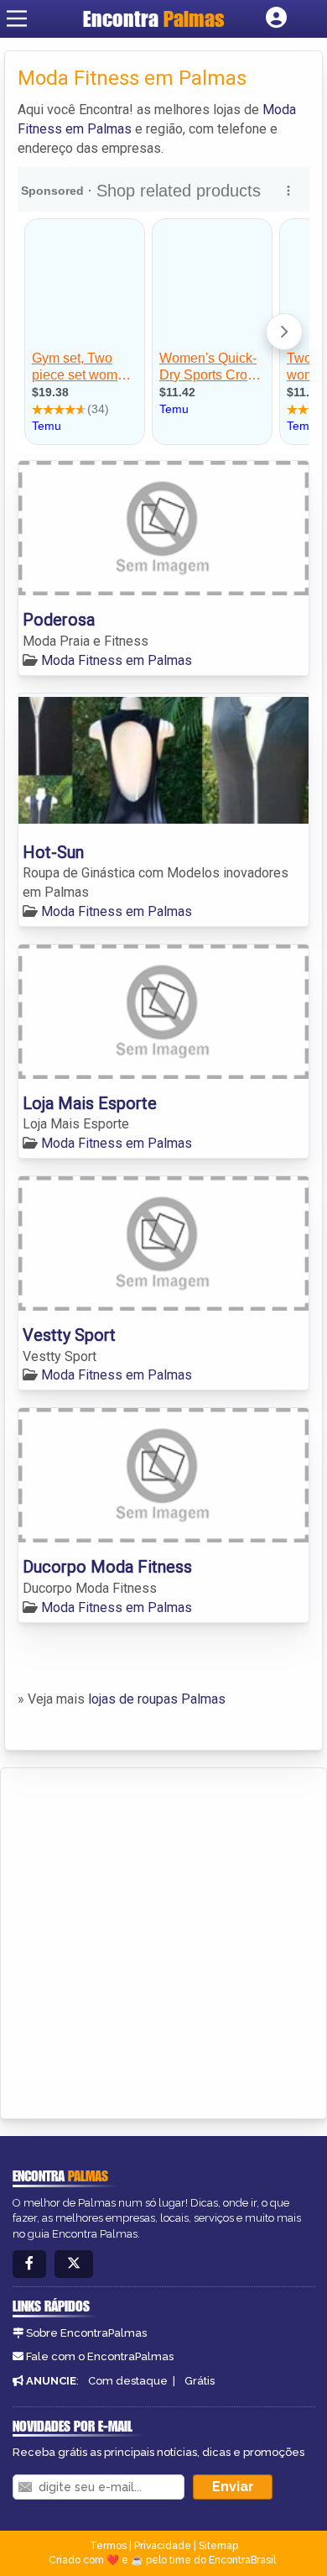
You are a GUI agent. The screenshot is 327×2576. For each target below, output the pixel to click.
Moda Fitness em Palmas (117, 660)
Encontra (154, 18)
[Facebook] (29, 2264)
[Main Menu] (17, 18)
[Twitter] (74, 2264)
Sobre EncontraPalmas (86, 2333)
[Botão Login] (276, 18)
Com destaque (128, 2381)
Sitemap (218, 2546)
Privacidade (163, 2546)
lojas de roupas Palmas (157, 1699)
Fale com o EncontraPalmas (100, 2356)
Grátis (200, 2381)
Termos (108, 2546)
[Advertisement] (163, 1940)
